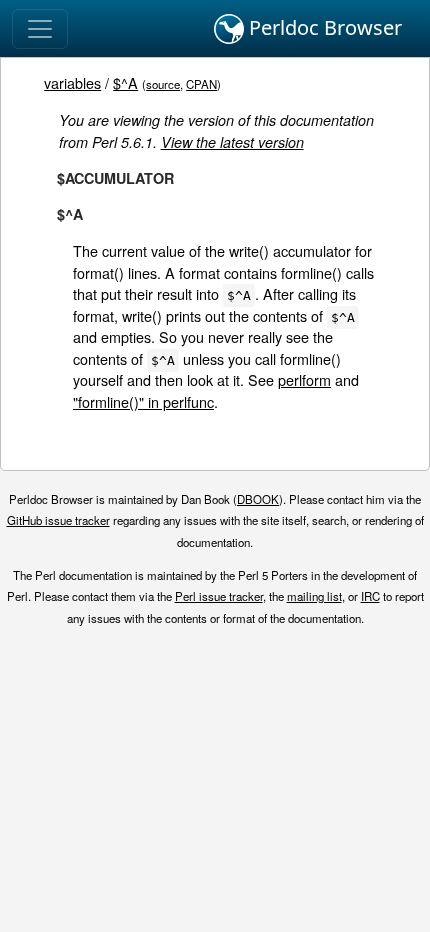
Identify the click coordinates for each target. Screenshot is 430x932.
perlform (304, 379)
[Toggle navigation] (40, 29)
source (163, 84)
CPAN (201, 84)
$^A (125, 82)
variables (72, 82)
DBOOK (258, 499)
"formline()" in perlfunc (143, 401)
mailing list (314, 596)
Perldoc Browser (323, 27)
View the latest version (232, 142)
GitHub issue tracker (58, 520)
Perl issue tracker (219, 596)
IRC (370, 596)
